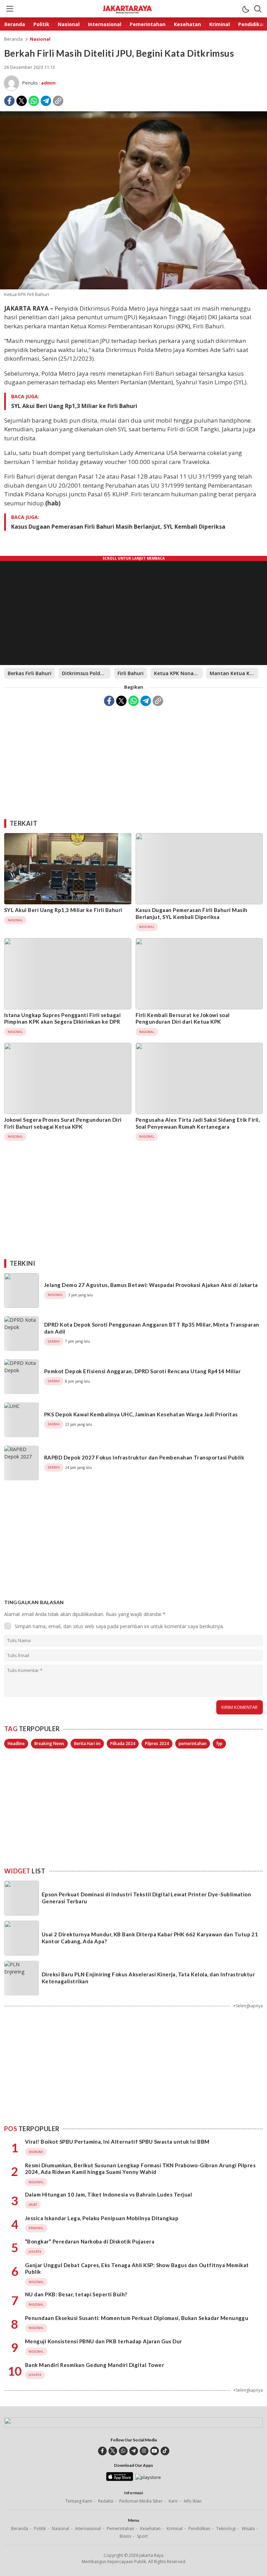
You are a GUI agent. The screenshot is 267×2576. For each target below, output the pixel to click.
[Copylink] (58, 101)
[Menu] (9, 9)
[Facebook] (9, 101)
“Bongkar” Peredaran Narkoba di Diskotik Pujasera (90, 2241)
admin (48, 83)
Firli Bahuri (131, 673)
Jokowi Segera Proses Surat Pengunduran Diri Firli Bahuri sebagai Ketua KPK (63, 1123)
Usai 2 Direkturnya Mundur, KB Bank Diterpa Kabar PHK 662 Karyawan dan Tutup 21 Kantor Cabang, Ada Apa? (150, 1938)
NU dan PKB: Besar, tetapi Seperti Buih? (76, 2294)
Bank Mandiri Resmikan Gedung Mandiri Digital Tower (95, 2365)
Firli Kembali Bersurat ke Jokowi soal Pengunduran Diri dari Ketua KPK (183, 1018)
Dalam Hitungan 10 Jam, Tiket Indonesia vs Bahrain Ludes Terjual (108, 2194)
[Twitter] (22, 101)
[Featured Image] (133, 287)
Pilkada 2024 (123, 1743)
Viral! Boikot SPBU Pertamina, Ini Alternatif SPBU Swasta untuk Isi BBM (117, 2142)
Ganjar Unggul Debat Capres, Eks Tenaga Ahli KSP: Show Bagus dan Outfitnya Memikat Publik (137, 2269)
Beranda (13, 39)
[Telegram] (46, 101)
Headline (16, 1743)
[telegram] (134, 2451)
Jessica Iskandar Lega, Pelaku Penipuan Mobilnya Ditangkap (102, 2218)
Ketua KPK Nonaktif (178, 673)
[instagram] (144, 2451)
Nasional (40, 39)
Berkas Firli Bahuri (30, 673)
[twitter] (113, 2451)
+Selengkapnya (248, 2006)
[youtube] (155, 2451)
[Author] (11, 83)
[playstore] (148, 2477)
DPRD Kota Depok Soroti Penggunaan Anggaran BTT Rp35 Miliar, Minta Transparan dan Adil (152, 1328)
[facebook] (102, 2451)
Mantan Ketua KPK (233, 673)
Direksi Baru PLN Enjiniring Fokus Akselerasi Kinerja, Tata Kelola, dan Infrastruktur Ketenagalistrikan (148, 1978)
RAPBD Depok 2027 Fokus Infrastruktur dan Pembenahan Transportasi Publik (144, 1457)
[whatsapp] (123, 2451)
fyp (219, 1743)
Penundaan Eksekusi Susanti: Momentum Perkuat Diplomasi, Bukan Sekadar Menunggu (137, 2318)
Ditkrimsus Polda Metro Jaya (86, 673)
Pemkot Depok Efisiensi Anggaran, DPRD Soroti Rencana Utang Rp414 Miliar (142, 1371)
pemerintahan (193, 1743)
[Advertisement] (133, 760)
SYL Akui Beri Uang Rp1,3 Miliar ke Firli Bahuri (74, 406)
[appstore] (119, 2479)
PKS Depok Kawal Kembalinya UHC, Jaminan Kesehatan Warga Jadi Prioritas (141, 1414)
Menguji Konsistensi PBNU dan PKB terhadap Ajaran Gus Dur (104, 2341)
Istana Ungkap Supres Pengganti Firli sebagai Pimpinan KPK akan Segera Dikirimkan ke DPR (62, 1018)
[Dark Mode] (245, 9)
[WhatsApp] (34, 101)
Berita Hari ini (87, 1743)
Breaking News (49, 1743)
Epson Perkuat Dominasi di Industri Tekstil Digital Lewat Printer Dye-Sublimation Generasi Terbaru (146, 1898)
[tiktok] (165, 2451)
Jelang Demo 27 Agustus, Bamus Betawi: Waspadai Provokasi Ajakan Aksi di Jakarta (151, 1285)
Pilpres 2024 (157, 1743)
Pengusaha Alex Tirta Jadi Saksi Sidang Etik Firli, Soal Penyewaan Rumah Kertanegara (198, 1123)
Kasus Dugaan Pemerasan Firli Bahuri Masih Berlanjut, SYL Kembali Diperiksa (118, 527)
